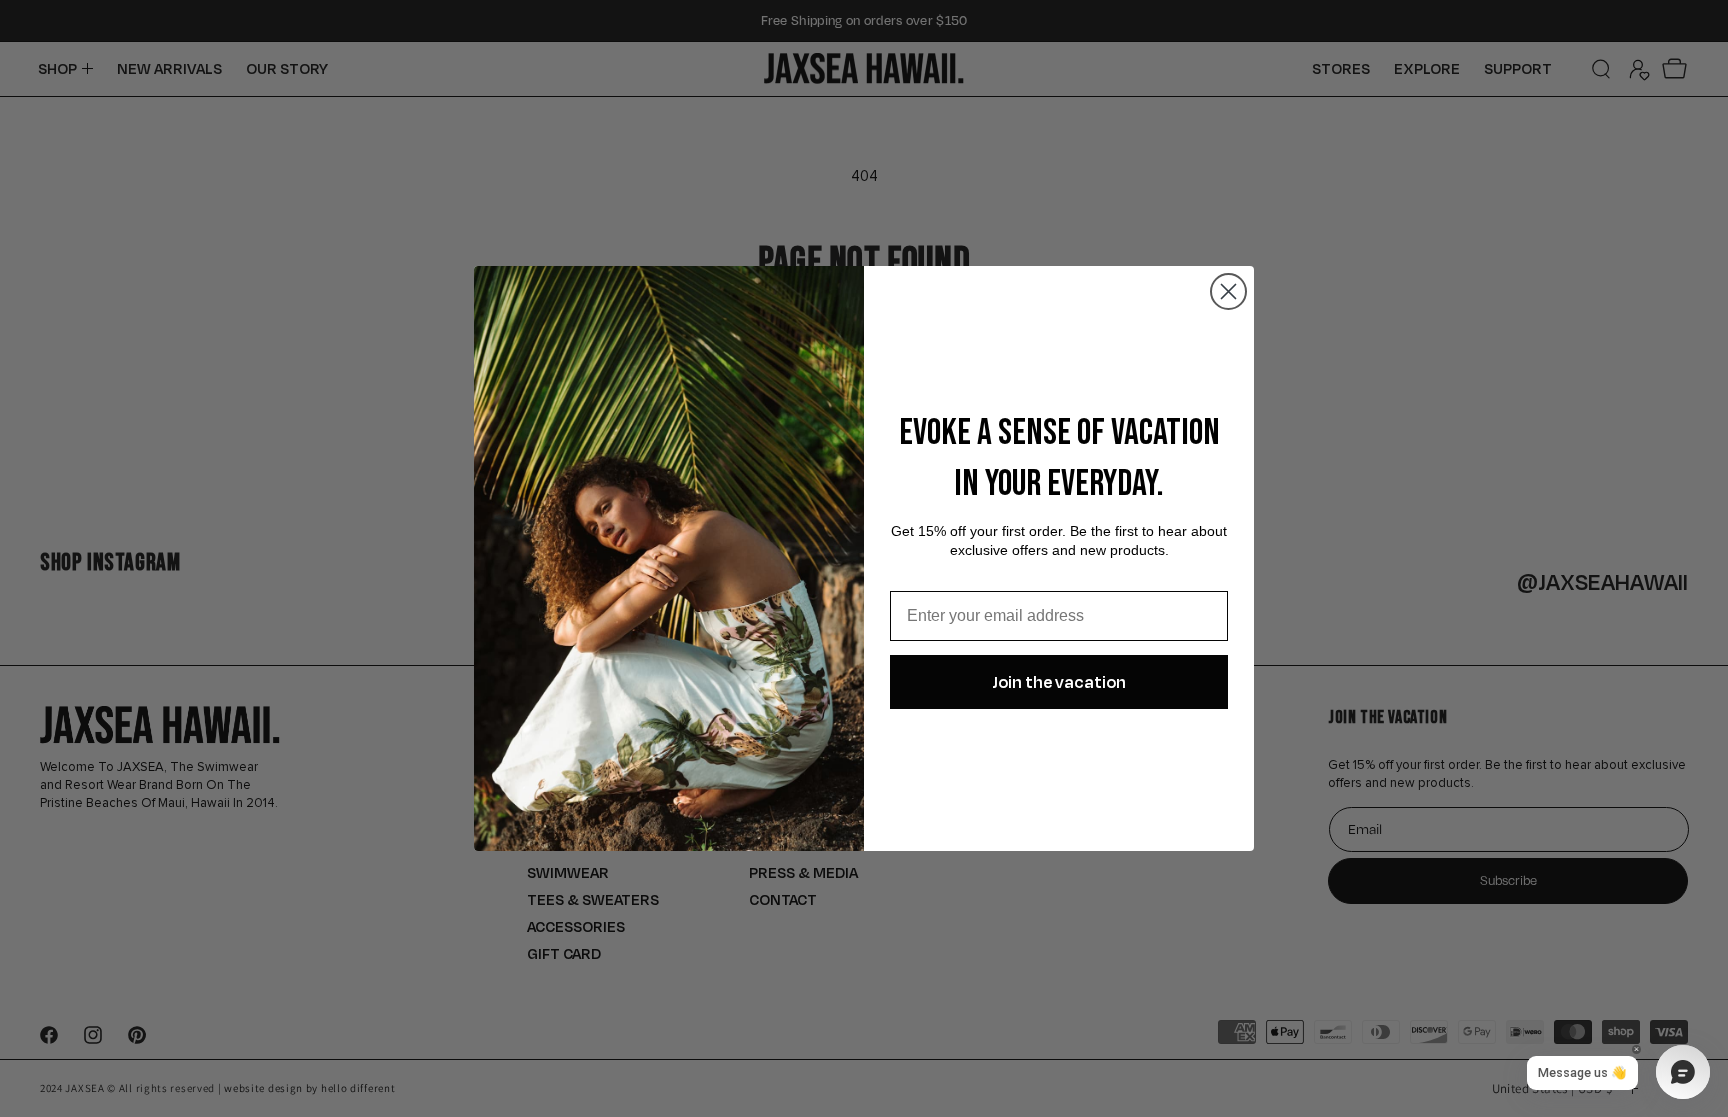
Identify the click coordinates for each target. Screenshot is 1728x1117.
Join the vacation (1059, 681)
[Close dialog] (1228, 291)
